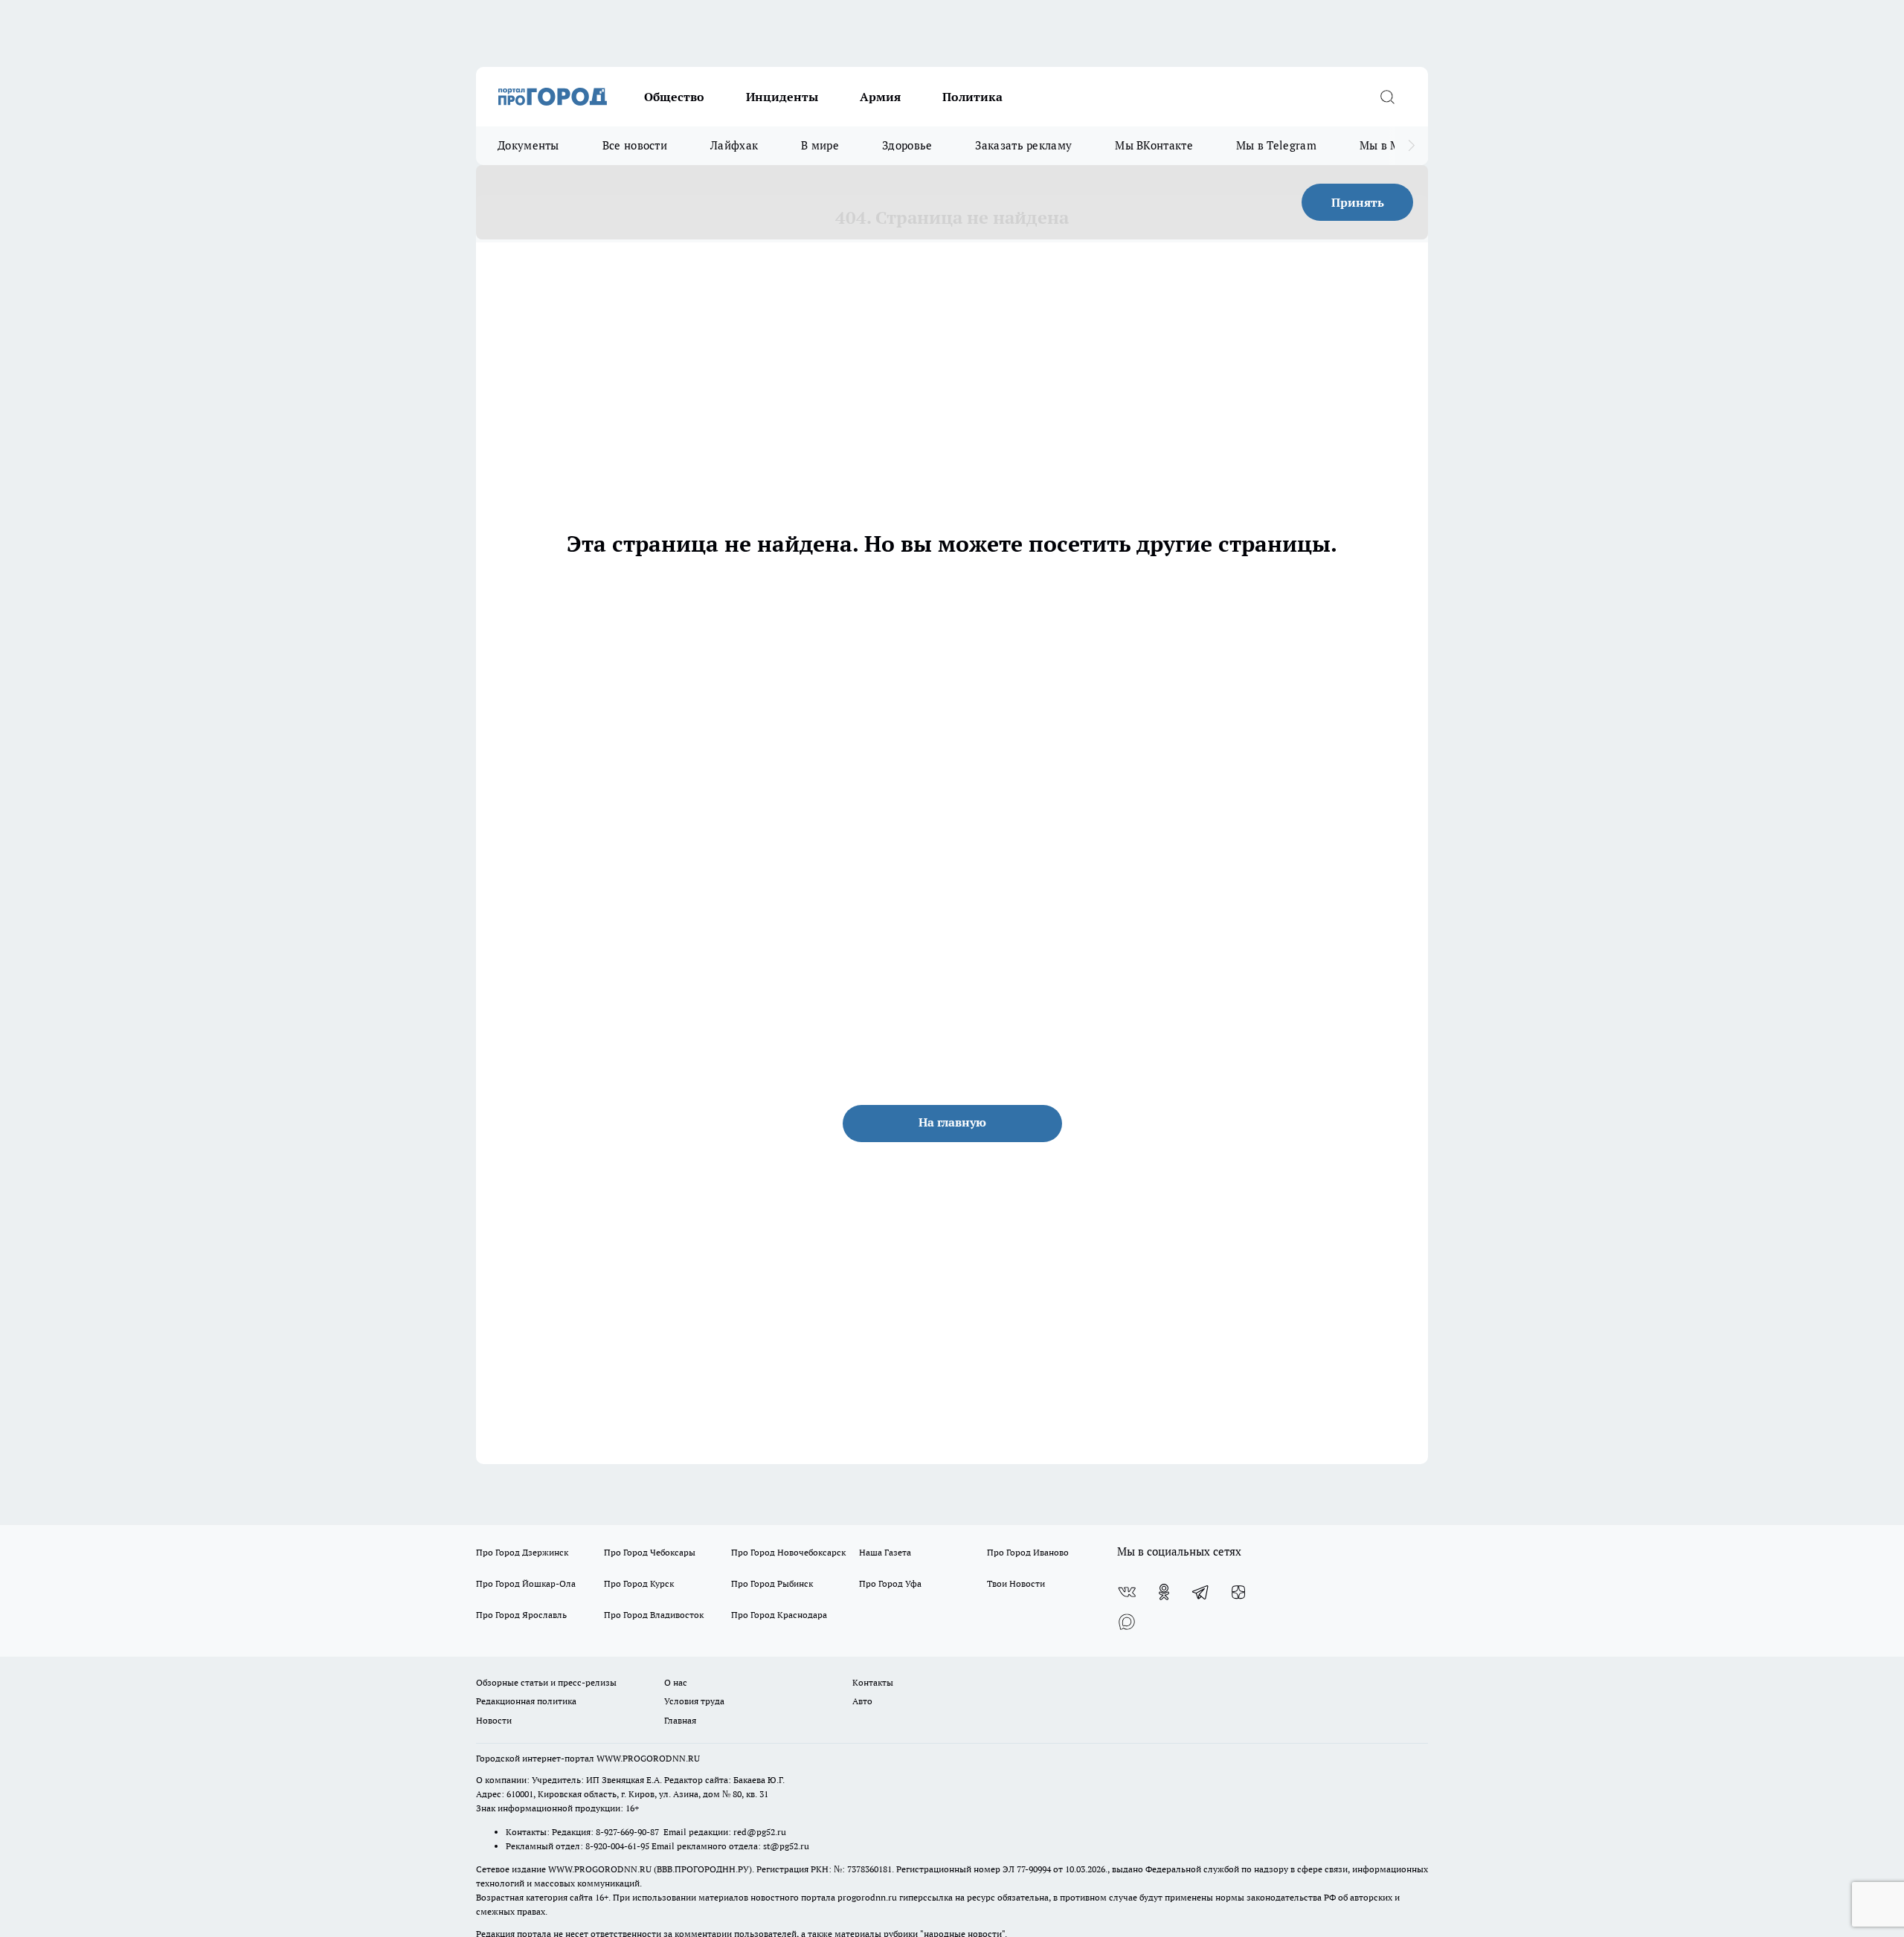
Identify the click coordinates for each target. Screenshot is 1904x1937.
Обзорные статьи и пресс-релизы (546, 1682)
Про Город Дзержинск (522, 1552)
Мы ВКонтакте (1154, 145)
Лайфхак (734, 145)
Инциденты (782, 97)
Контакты (873, 1682)
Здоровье (907, 145)
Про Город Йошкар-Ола (526, 1583)
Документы (528, 145)
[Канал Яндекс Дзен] (1238, 1592)
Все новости (635, 145)
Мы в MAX (1387, 145)
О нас (676, 1682)
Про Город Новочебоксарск (788, 1552)
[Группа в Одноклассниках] (1164, 1592)
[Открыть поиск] (1387, 97)
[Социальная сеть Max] (1127, 1622)
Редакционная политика (526, 1701)
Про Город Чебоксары (650, 1552)
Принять (1358, 202)
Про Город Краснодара (779, 1615)
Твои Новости (1016, 1583)
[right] (1411, 146)
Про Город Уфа (890, 1583)
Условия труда (694, 1701)
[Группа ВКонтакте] (1127, 1592)
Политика (972, 97)
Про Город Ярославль (521, 1615)
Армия (880, 97)
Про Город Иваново (1028, 1552)
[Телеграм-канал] (1201, 1592)
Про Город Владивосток (654, 1615)
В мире (820, 145)
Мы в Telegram (1276, 145)
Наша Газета (885, 1552)
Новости (494, 1720)
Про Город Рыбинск (772, 1583)
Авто (862, 1701)
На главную (952, 1122)
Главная (680, 1720)
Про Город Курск (639, 1583)
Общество (674, 97)
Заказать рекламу (1023, 145)
